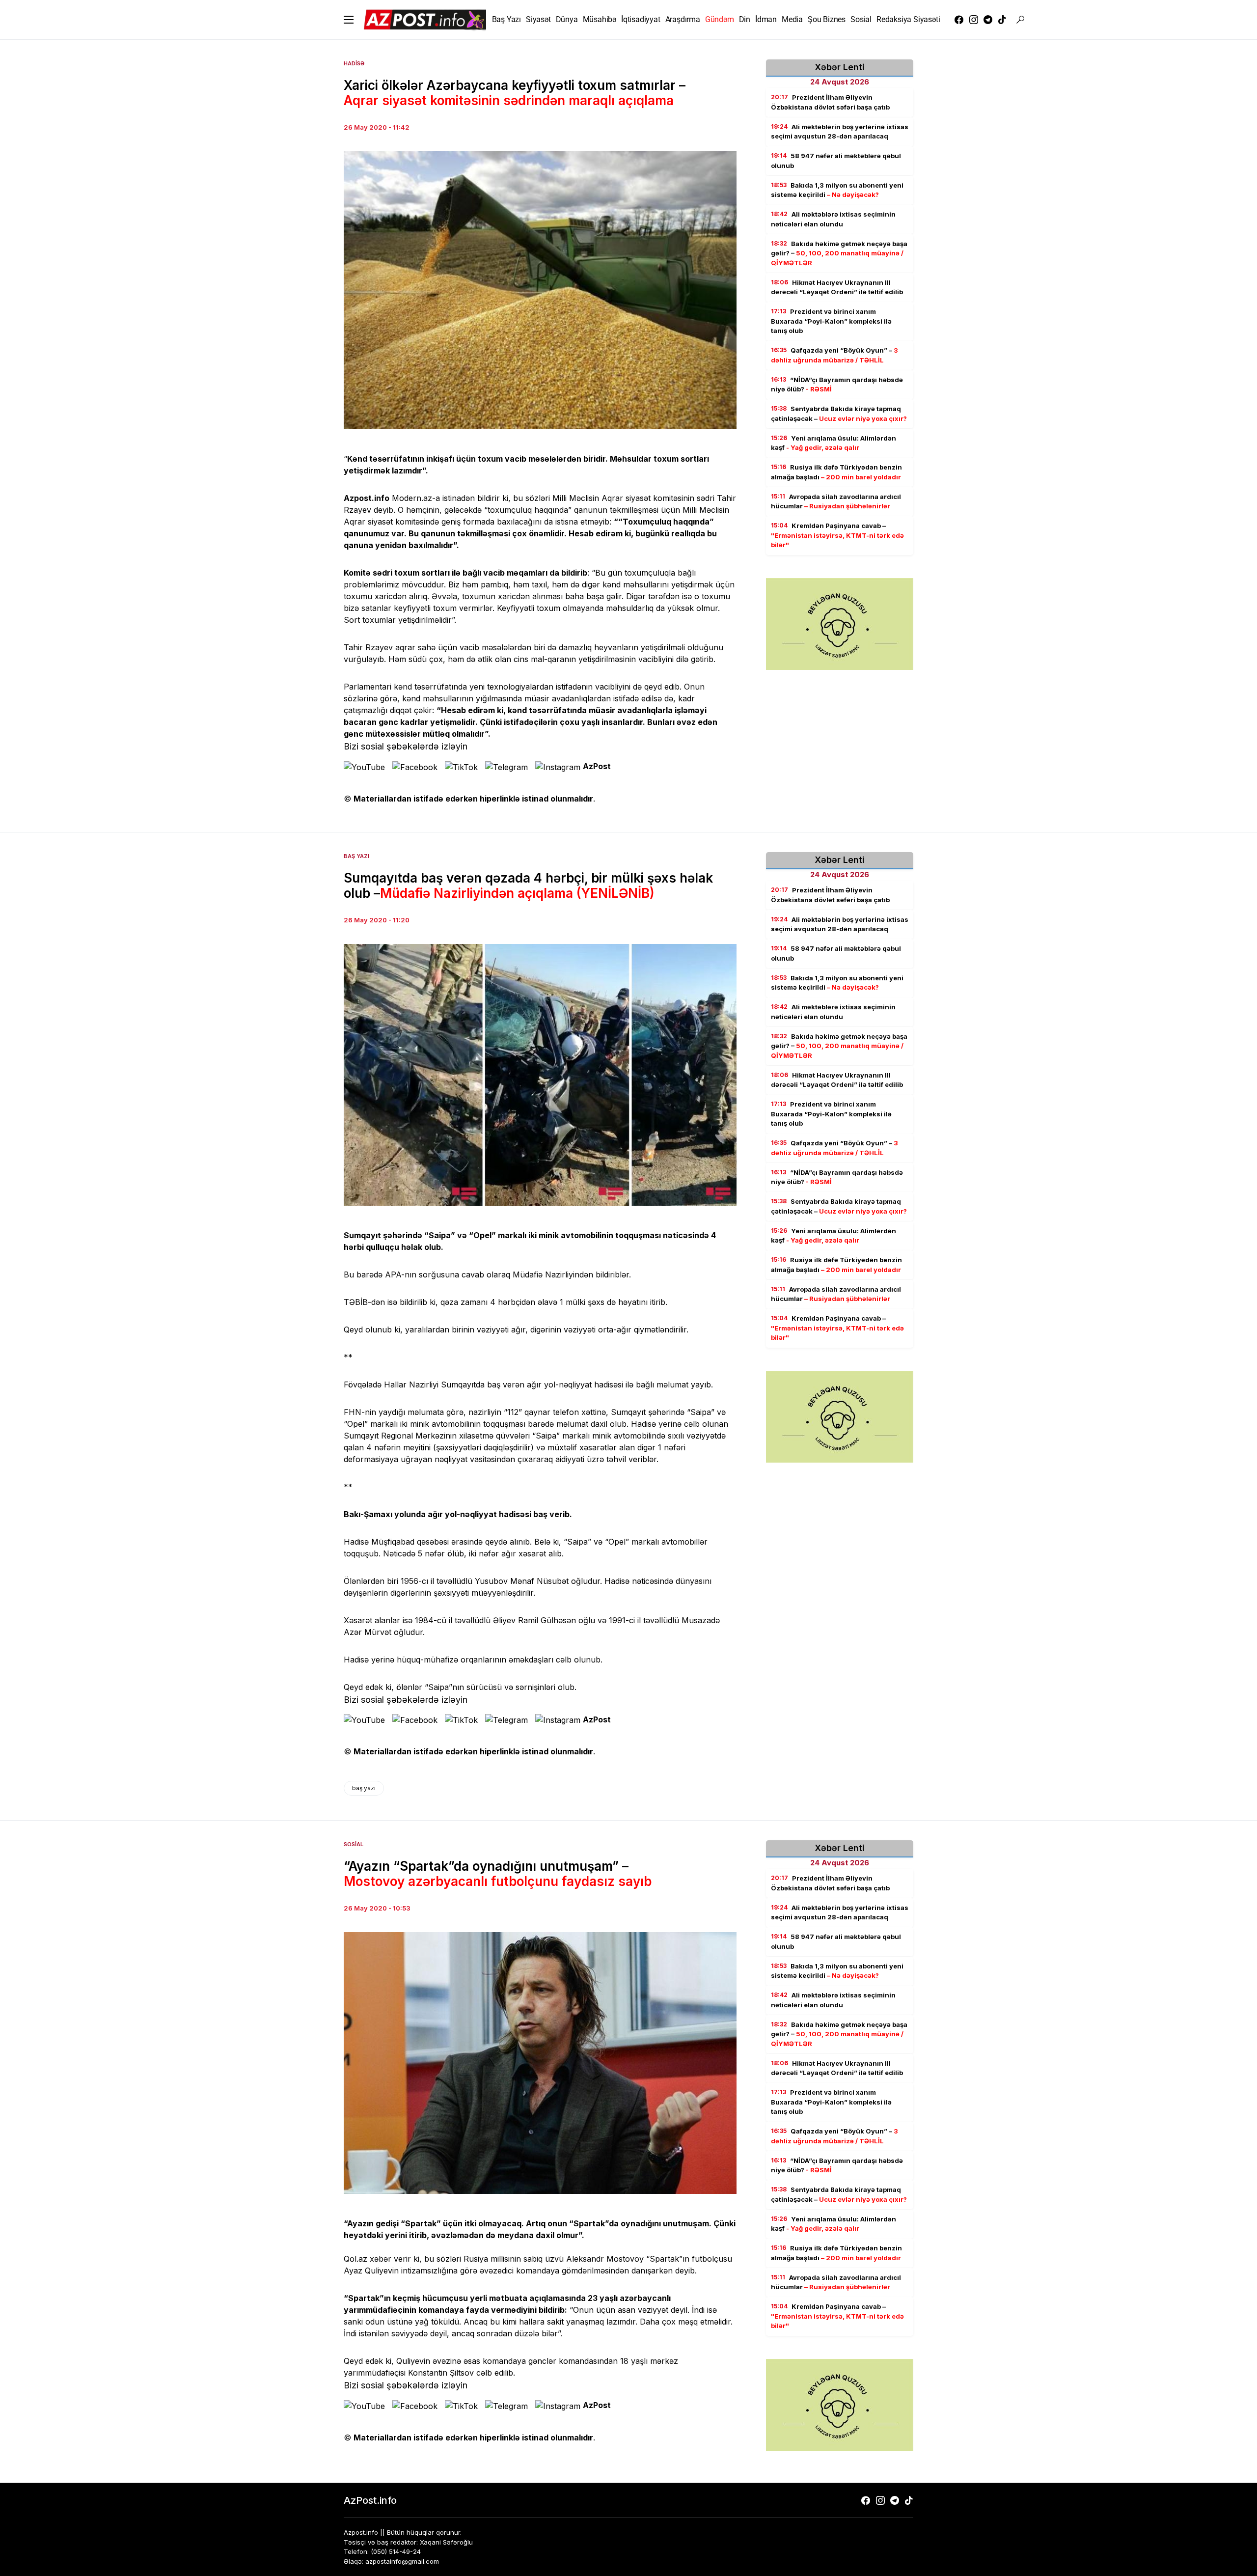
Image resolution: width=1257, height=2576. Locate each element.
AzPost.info (370, 2500)
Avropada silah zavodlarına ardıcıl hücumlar (836, 501)
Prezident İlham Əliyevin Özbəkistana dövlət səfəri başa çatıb (830, 102)
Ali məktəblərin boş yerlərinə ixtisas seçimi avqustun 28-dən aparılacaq (840, 132)
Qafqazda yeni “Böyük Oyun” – (834, 355)
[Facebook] (959, 20)
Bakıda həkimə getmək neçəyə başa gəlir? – (839, 253)
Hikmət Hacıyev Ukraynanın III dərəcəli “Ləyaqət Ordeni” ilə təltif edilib (837, 287)
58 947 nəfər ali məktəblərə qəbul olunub (836, 161)
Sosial (354, 1844)
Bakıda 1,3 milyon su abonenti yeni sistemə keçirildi (837, 190)
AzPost (597, 766)
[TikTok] (1002, 20)
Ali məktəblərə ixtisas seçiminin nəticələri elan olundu (833, 219)
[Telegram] (988, 20)
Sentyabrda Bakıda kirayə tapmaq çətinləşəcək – (839, 414)
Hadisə (354, 63)
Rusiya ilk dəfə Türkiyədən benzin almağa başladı (836, 472)
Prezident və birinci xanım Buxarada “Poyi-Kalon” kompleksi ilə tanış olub (831, 321)
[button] (349, 20)
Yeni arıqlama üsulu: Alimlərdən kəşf (833, 443)
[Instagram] (974, 20)
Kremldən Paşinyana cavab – (837, 535)
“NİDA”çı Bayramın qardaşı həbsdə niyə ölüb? (837, 385)
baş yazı (364, 1788)
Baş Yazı (356, 856)
